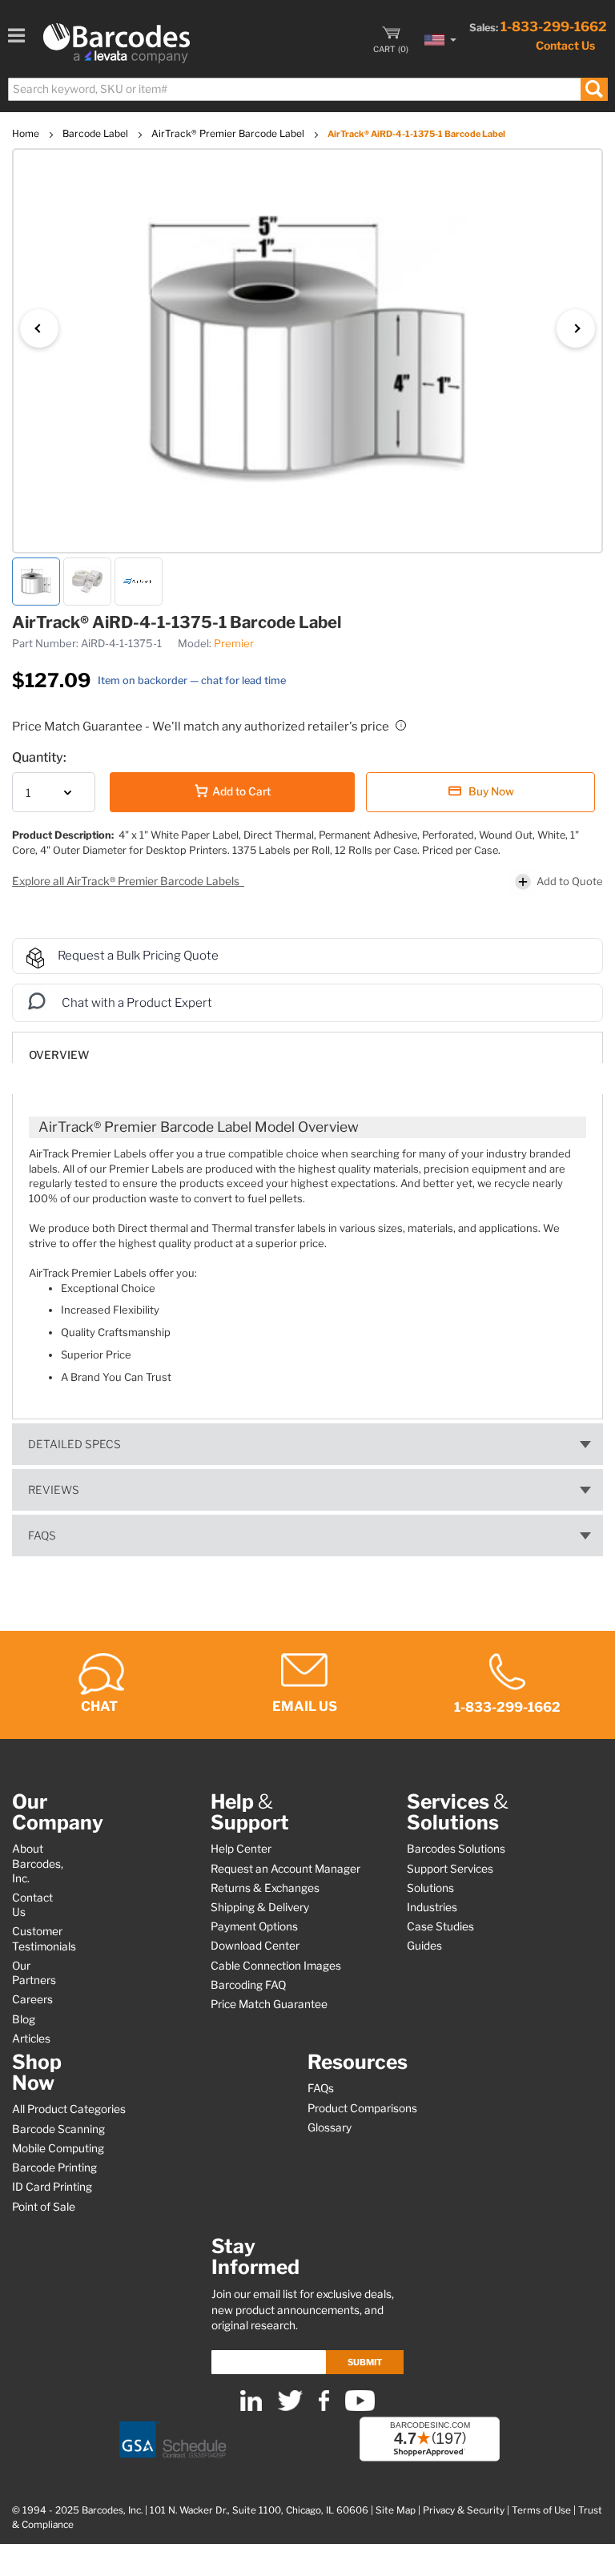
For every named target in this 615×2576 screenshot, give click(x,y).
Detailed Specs (74, 1444)
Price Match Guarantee (269, 2004)
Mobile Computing (58, 2148)
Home (27, 133)
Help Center (241, 1849)
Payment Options (254, 1926)
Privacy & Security (464, 2510)
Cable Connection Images (276, 1966)
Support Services (450, 1869)
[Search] (594, 89)
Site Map (396, 2510)
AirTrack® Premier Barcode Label (229, 133)
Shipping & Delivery (260, 1907)
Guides (424, 1946)
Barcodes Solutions (456, 1849)
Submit (365, 2362)
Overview (59, 1055)
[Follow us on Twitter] (290, 2407)
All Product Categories (69, 2109)
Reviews (54, 1490)
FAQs (42, 1536)
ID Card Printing (52, 2187)
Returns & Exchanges (265, 1888)
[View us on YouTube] (360, 2407)
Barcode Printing (54, 2167)
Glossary (330, 2127)
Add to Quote (570, 881)
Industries (432, 1907)
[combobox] (307, 89)
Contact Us (565, 45)
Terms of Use (541, 2510)
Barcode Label (96, 133)
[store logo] (117, 43)
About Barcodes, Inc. (38, 1863)
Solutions (430, 1888)
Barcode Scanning (58, 2129)
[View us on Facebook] (324, 2407)
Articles (31, 2039)
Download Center (255, 1946)
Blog (24, 2019)
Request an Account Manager (285, 1869)
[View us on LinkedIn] (251, 2407)
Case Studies (440, 1926)
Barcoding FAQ (248, 1985)
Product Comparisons (362, 2108)
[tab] (307, 1047)
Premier (234, 643)
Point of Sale (44, 2207)
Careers (32, 1999)
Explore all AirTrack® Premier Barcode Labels (127, 881)
